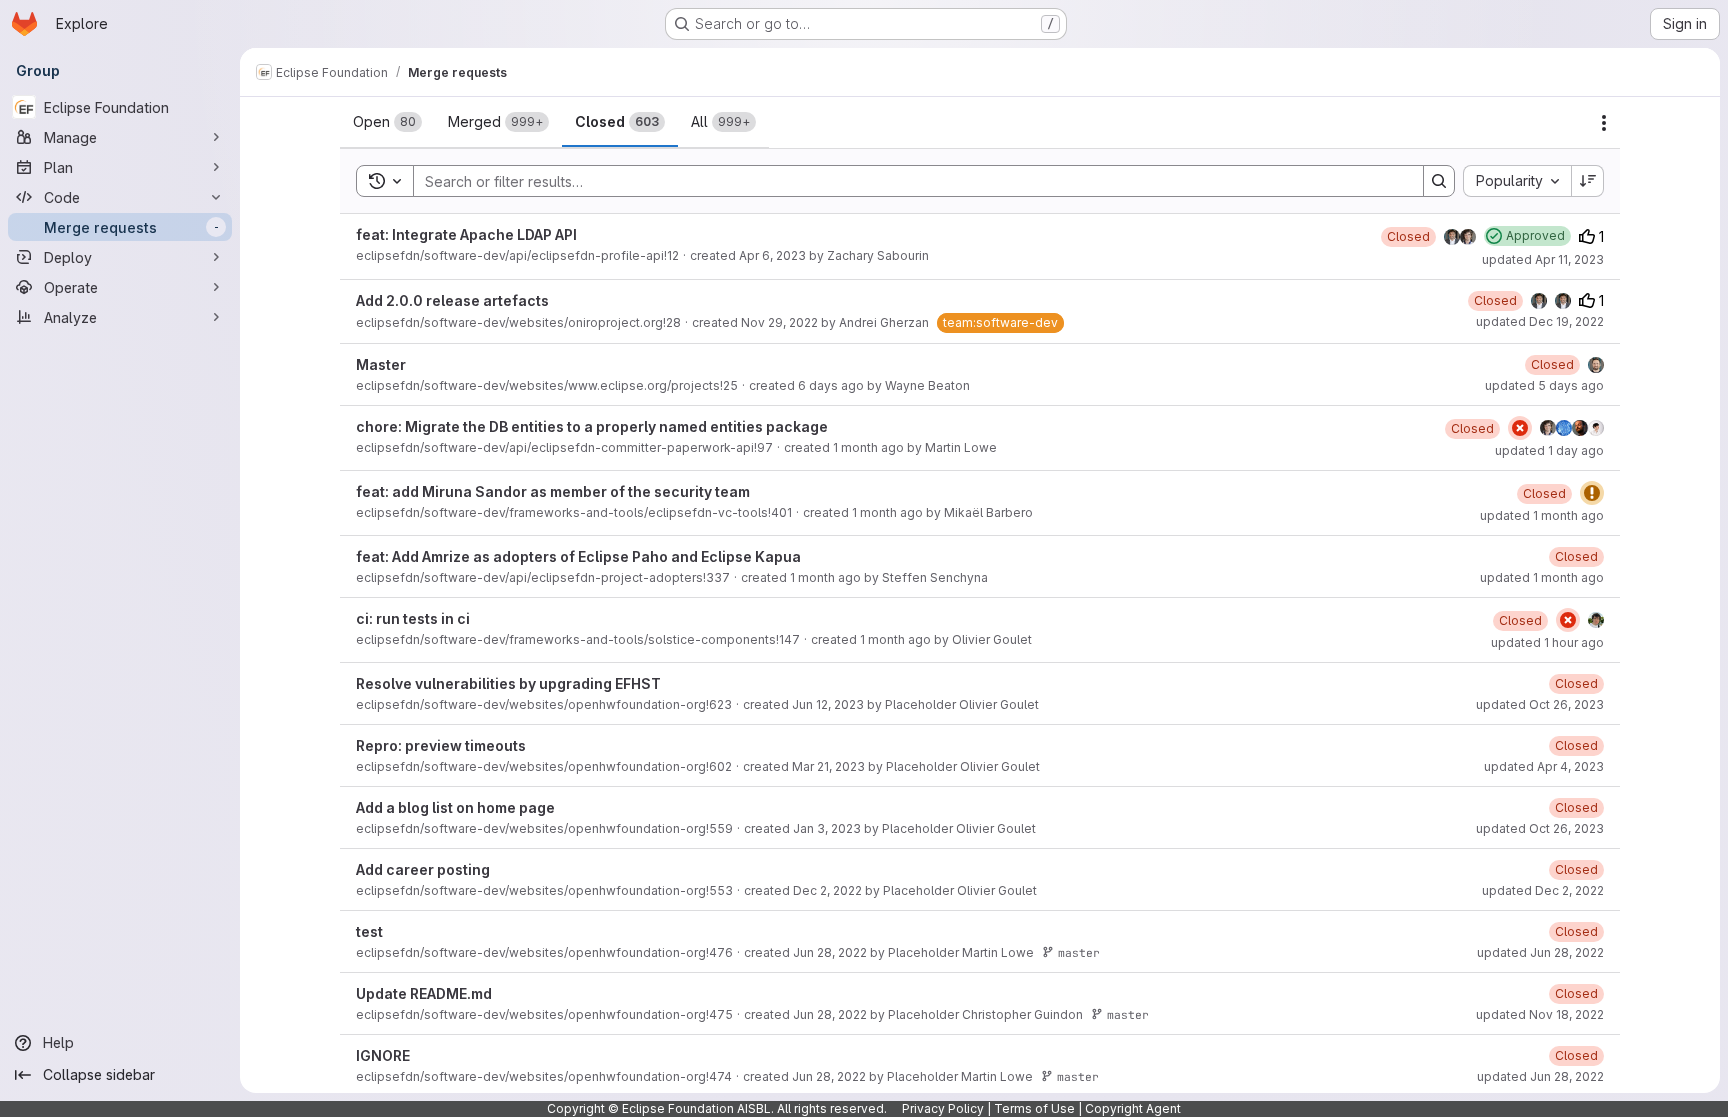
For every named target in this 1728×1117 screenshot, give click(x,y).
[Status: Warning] (1592, 493)
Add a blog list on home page (455, 807)
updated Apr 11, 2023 (1543, 259)
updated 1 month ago (1542, 515)
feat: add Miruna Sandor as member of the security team (553, 491)
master (1079, 952)
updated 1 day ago (1549, 450)
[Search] (1439, 181)
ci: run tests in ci (413, 618)
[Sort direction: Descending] (1588, 181)
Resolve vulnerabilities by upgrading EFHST (508, 683)
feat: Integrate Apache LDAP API (466, 234)
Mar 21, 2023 (828, 766)
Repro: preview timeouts (441, 745)
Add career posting (423, 869)
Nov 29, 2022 (779, 322)
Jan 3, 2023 (827, 828)
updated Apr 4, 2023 (1544, 766)
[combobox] (1517, 181)
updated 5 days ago (1544, 385)
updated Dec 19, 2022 (1540, 321)
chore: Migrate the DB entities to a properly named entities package (592, 426)
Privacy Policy (943, 1108)
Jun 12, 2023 (828, 704)
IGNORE (383, 1055)
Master (381, 364)
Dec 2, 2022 (827, 890)
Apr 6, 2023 (772, 255)
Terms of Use (1034, 1108)
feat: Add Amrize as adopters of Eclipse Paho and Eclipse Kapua (578, 556)
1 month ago (868, 447)
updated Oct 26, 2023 (1540, 704)
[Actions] (1604, 123)
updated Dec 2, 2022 (1543, 890)
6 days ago (831, 385)
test (369, 931)
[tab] (387, 122)
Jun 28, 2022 (830, 952)
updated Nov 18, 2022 (1540, 1014)
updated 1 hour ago (1547, 642)
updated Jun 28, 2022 (1540, 952)
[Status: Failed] (1520, 428)
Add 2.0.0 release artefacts (452, 300)
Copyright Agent (1133, 1108)
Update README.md (424, 993)
